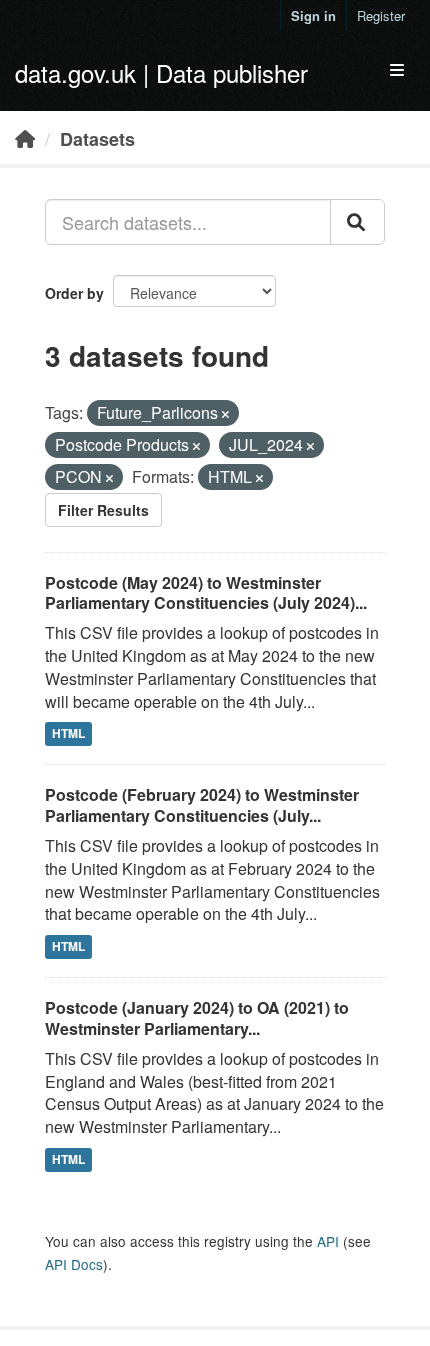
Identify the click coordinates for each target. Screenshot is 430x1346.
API (328, 1241)
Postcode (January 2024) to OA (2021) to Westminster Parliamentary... (197, 1018)
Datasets (97, 139)
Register (381, 15)
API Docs (74, 1264)
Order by (74, 293)
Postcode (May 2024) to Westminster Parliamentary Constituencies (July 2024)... (206, 593)
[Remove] (225, 414)
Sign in (313, 15)
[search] (357, 222)
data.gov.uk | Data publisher (161, 72)
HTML (68, 734)
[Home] (25, 138)
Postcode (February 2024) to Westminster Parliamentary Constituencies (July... (202, 805)
